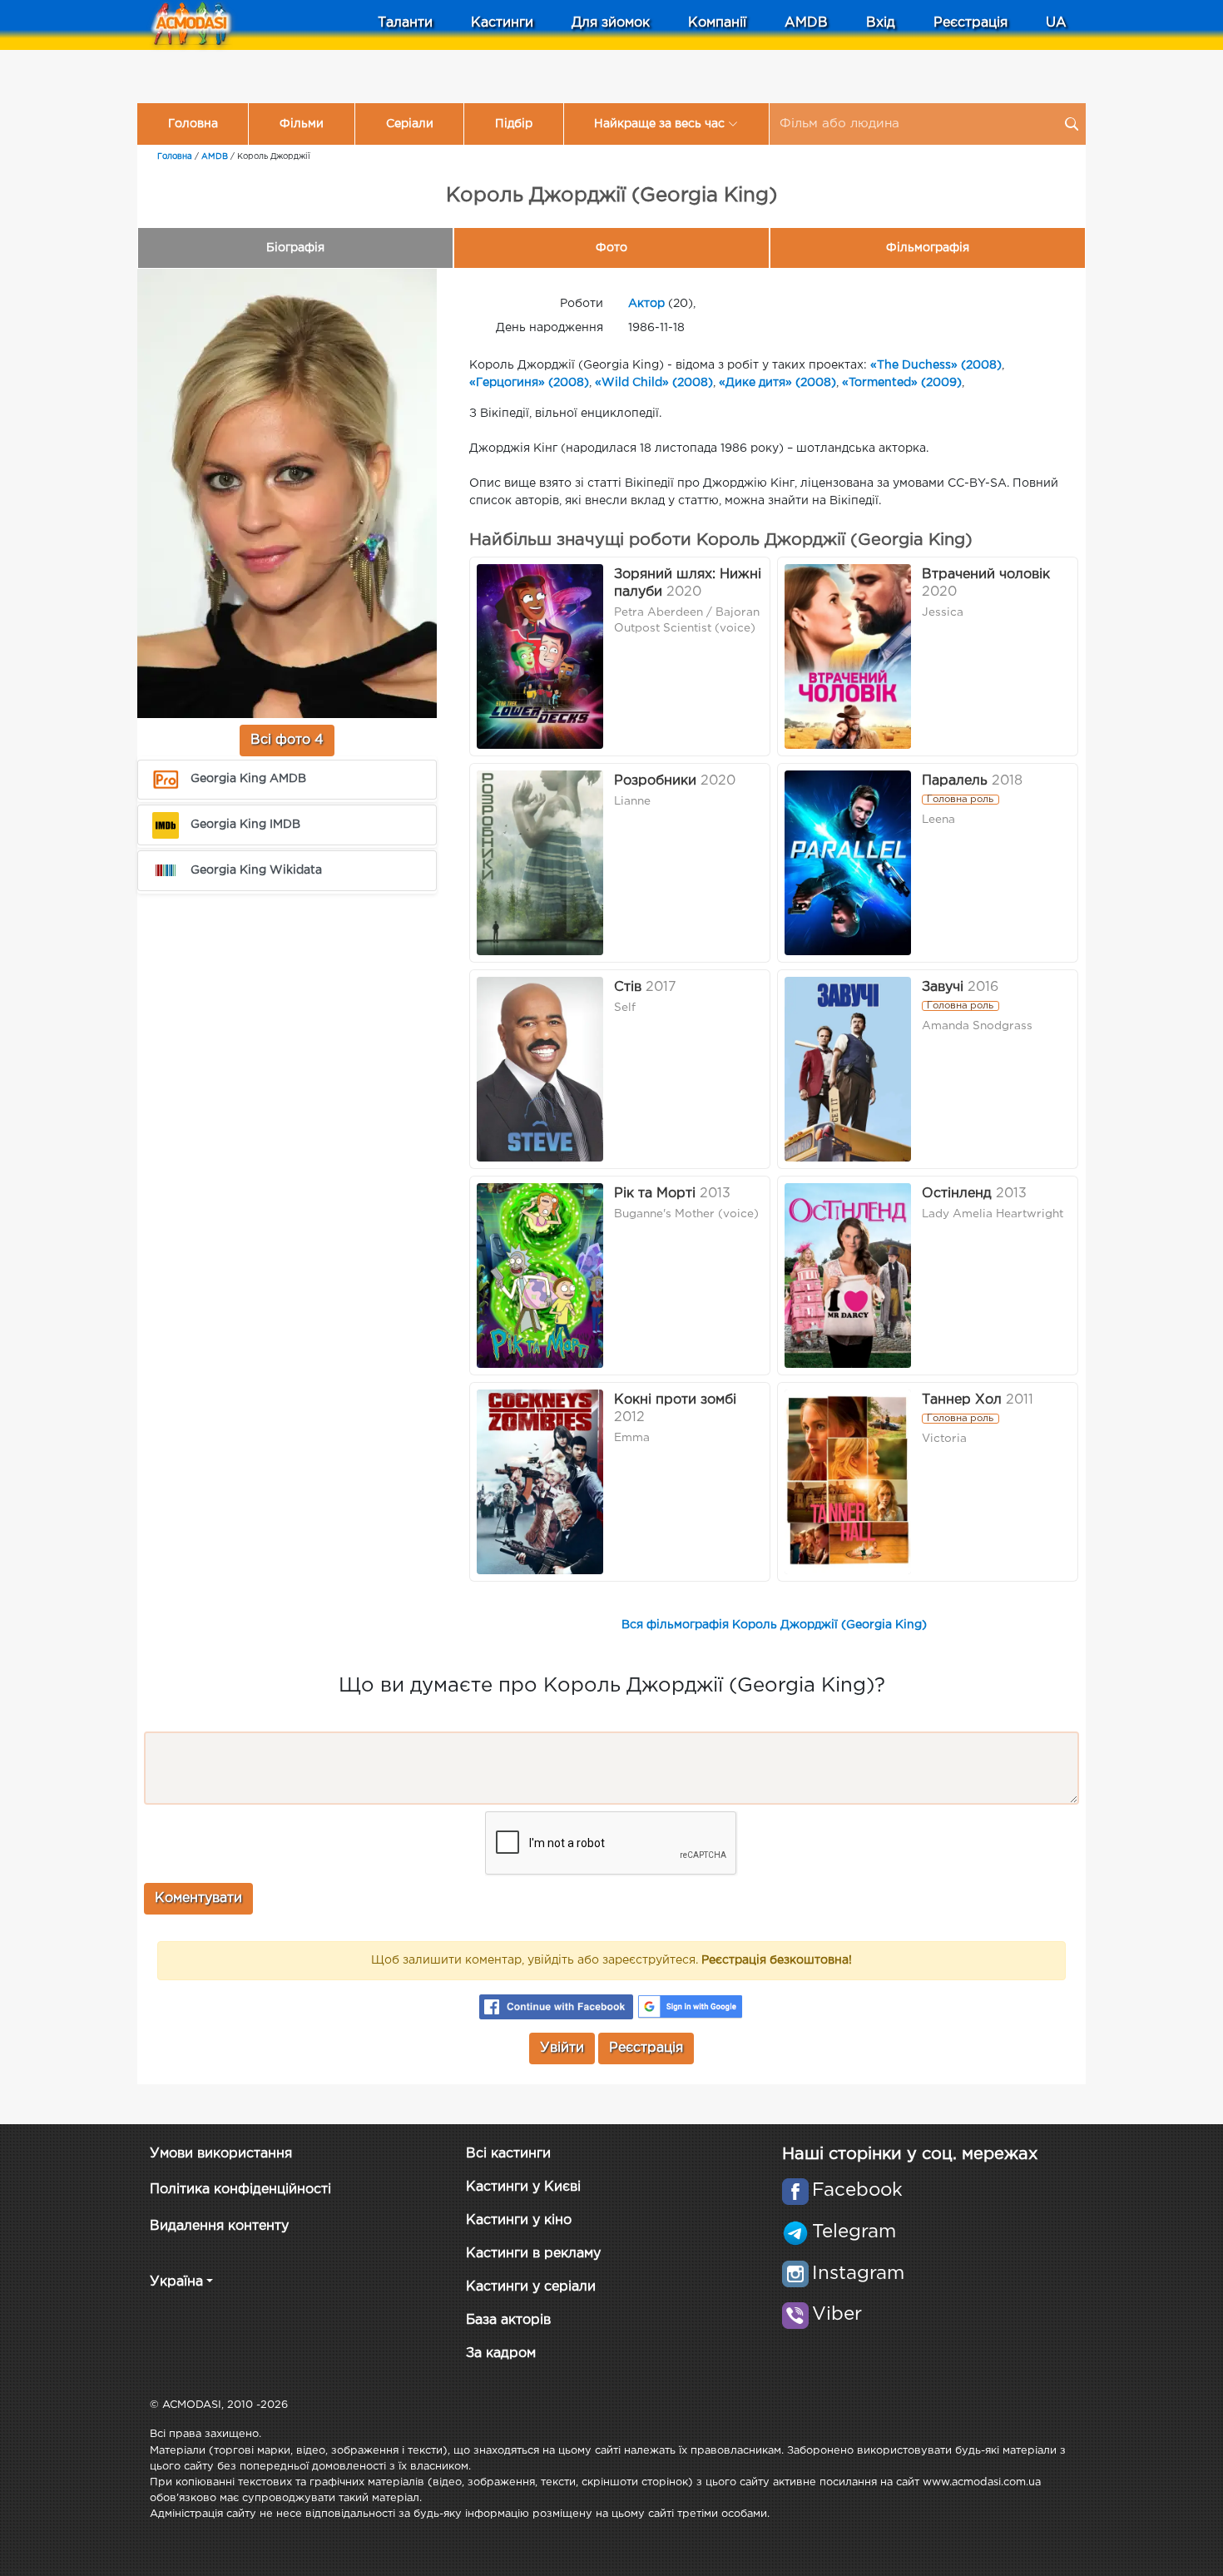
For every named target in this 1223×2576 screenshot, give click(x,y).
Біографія (295, 248)
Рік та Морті (655, 1194)
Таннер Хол (962, 1400)
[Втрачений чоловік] (848, 656)
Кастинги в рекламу (533, 2254)
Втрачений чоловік (986, 575)
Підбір (514, 124)
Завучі (943, 987)
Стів (628, 987)
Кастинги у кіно (519, 2220)
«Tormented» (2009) (902, 383)
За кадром (501, 2353)
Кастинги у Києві (523, 2187)
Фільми (302, 124)
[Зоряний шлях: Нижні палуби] (540, 656)
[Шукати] (1072, 124)
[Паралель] (848, 863)
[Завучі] (848, 1069)
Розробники (655, 781)
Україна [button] (176, 2282)
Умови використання (221, 2154)
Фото (611, 248)
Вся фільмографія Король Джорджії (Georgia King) (774, 1625)
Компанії (717, 23)
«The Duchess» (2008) (936, 365)
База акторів (508, 2320)
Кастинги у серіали (531, 2287)
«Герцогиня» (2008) (529, 383)
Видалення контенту (219, 2226)
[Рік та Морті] (540, 1276)
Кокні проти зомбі (675, 1400)
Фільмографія (928, 248)
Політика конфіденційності (240, 2190)
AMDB (806, 23)
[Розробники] (540, 863)
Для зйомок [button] (611, 23)
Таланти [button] (405, 23)
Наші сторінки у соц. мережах (910, 2154)
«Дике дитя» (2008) (777, 383)
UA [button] (1056, 23)
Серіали (410, 124)
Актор (646, 304)
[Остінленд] (848, 1276)
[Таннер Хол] (848, 1482)
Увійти (562, 2048)
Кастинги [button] (502, 23)
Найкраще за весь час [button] (659, 124)
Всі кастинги (508, 2154)
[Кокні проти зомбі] (540, 1482)
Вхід (881, 23)
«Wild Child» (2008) (654, 383)
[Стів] (540, 1069)
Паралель (955, 781)
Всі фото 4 (287, 740)
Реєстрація (970, 23)
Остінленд (957, 1194)
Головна (193, 124)
